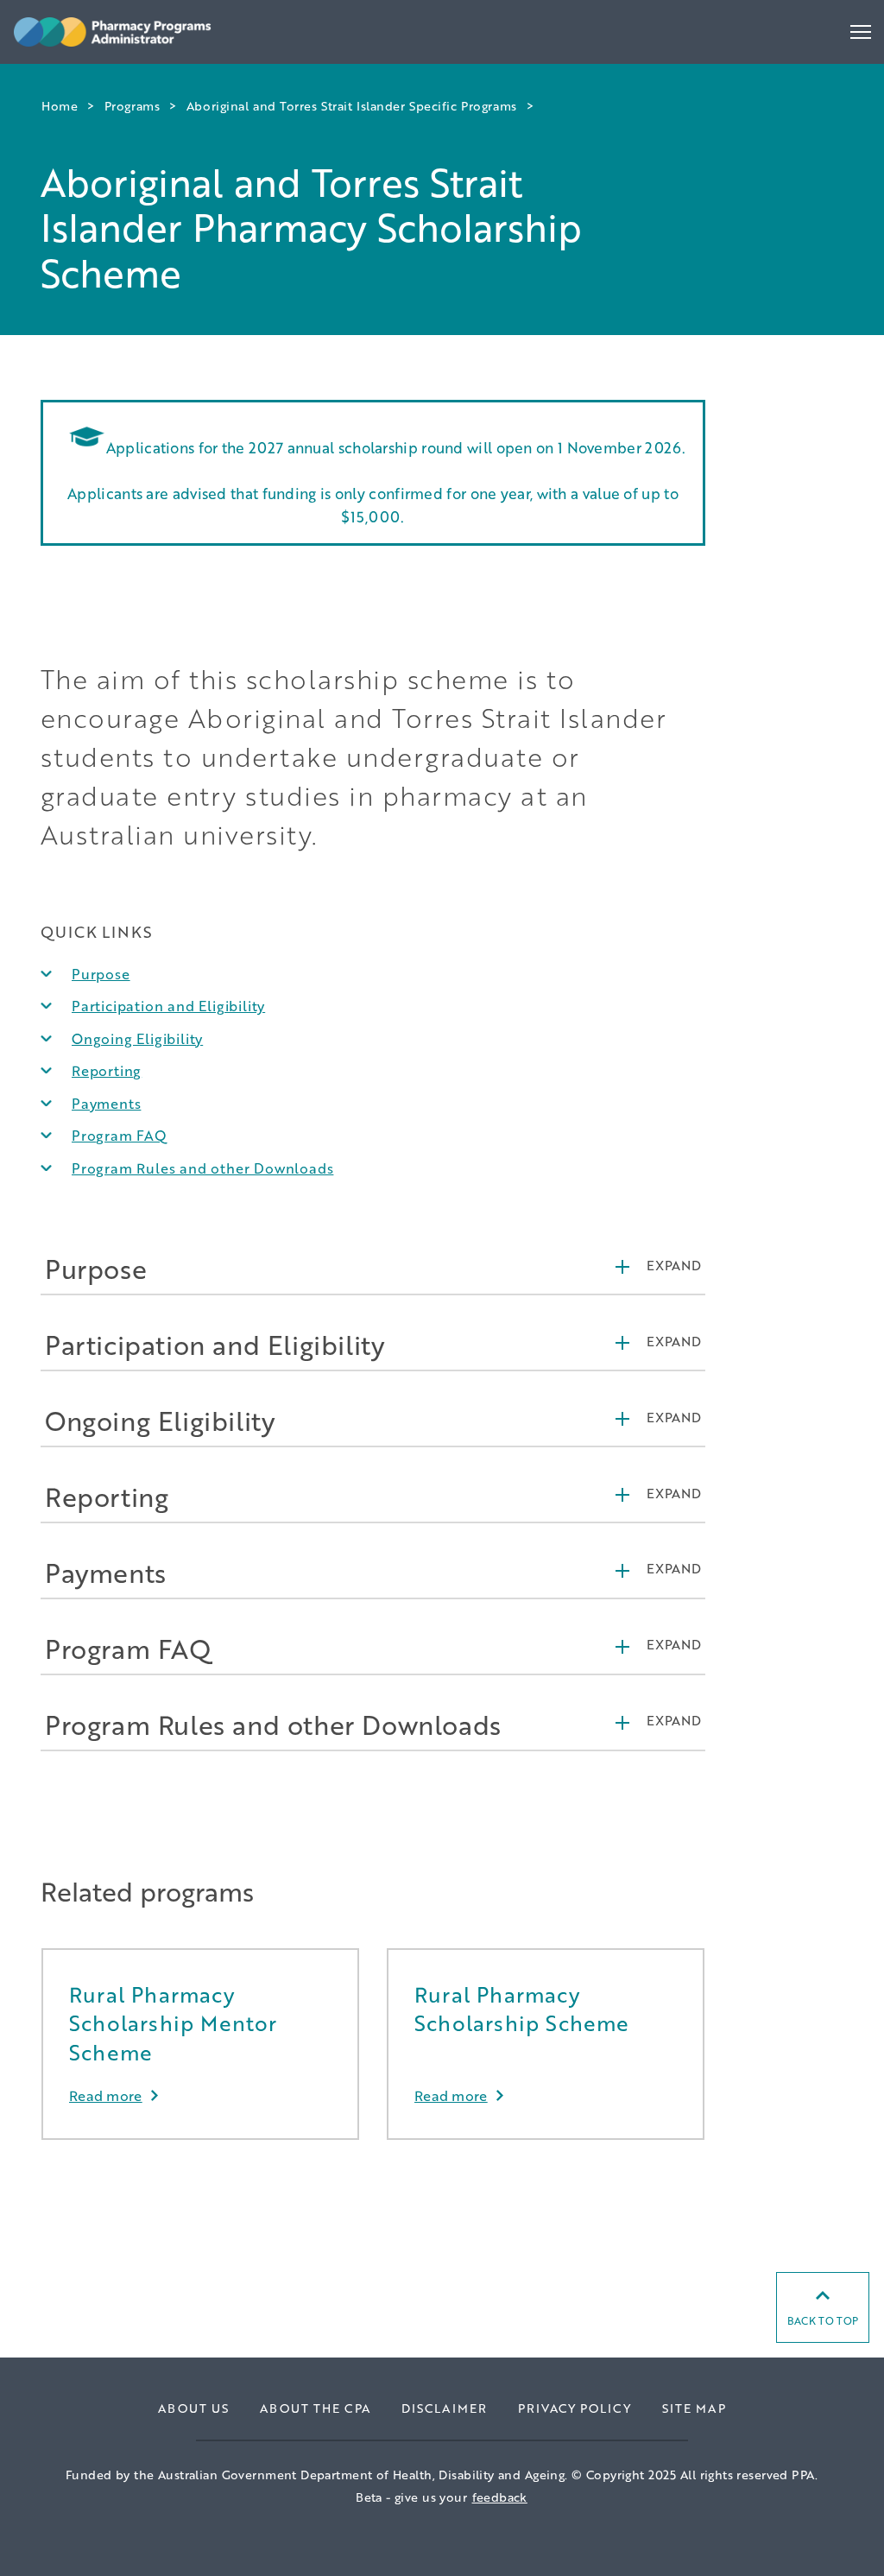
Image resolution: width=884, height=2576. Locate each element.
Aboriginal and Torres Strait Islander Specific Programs (352, 106)
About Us (193, 2408)
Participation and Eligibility (168, 1006)
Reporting (107, 1070)
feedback (500, 2497)
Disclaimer (444, 2408)
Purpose (101, 974)
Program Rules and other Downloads (202, 1168)
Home (60, 106)
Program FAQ (120, 1135)
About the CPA (315, 2408)
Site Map (694, 2408)
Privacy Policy (575, 2408)
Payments (106, 1103)
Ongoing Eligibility (137, 1038)
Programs (132, 106)
